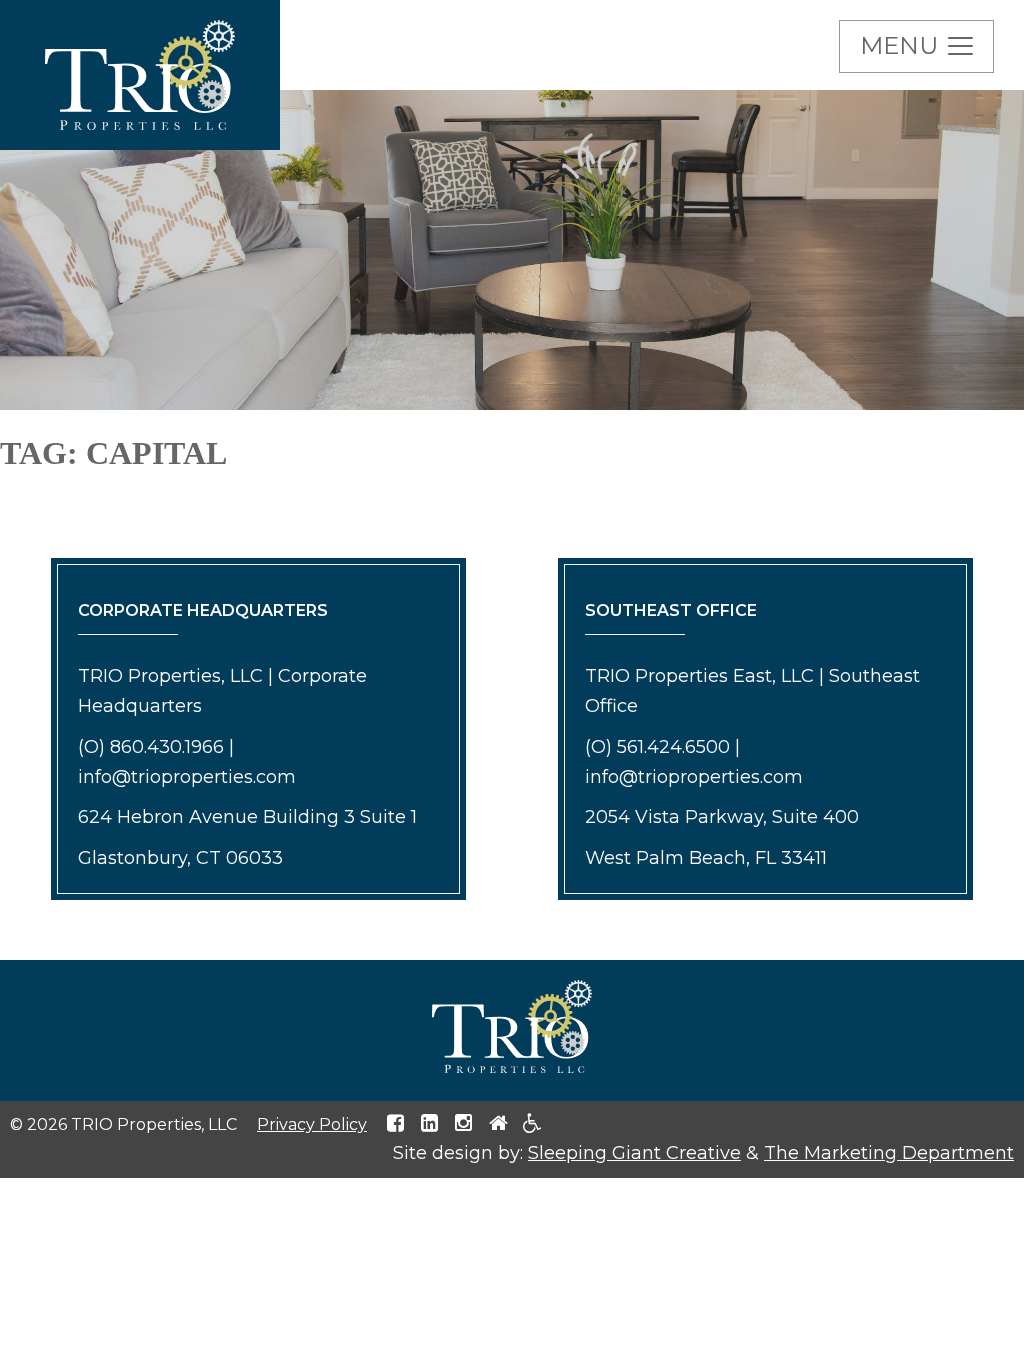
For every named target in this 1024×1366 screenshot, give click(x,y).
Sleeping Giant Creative (634, 1153)
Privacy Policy (312, 1124)
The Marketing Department (889, 1153)
